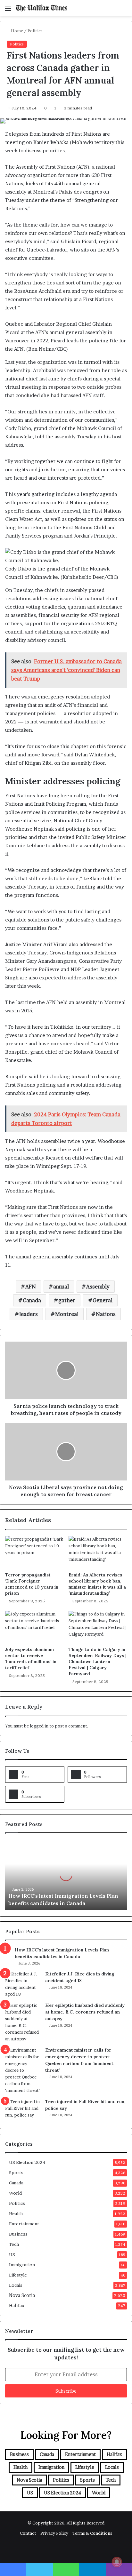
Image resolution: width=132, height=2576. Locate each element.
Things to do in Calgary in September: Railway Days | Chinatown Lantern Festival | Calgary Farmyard (98, 1662)
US (12, 2254)
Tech (14, 2244)
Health (16, 2213)
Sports (16, 2173)
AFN (31, 1287)
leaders (29, 1314)
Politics (35, 31)
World (15, 2193)
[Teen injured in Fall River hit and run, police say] (23, 2110)
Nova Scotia (22, 2295)
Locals (16, 2285)
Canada (32, 1300)
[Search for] (124, 10)
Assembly (98, 1287)
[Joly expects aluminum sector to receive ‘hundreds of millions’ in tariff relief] (34, 1627)
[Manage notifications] (117, 2562)
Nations (106, 1314)
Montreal (67, 1314)
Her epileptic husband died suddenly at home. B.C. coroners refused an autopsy (85, 2012)
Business (18, 2234)
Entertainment (24, 2224)
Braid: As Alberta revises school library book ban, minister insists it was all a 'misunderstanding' (97, 1584)
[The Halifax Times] (42, 8)
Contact (28, 2533)
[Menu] (8, 10)
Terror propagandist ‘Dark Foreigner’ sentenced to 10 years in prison (32, 1584)
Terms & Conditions (92, 2533)
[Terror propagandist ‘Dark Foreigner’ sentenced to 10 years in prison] (34, 1552)
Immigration (22, 2265)
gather (67, 1300)
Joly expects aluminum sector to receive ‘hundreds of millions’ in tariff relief (31, 1659)
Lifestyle (18, 2275)
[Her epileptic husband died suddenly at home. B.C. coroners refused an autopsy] (23, 2022)
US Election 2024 (27, 2162)
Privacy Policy (54, 2533)
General (103, 1300)
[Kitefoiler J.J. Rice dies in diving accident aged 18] (23, 1984)
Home (16, 31)
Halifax (17, 2306)
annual (61, 1287)
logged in (39, 1726)
